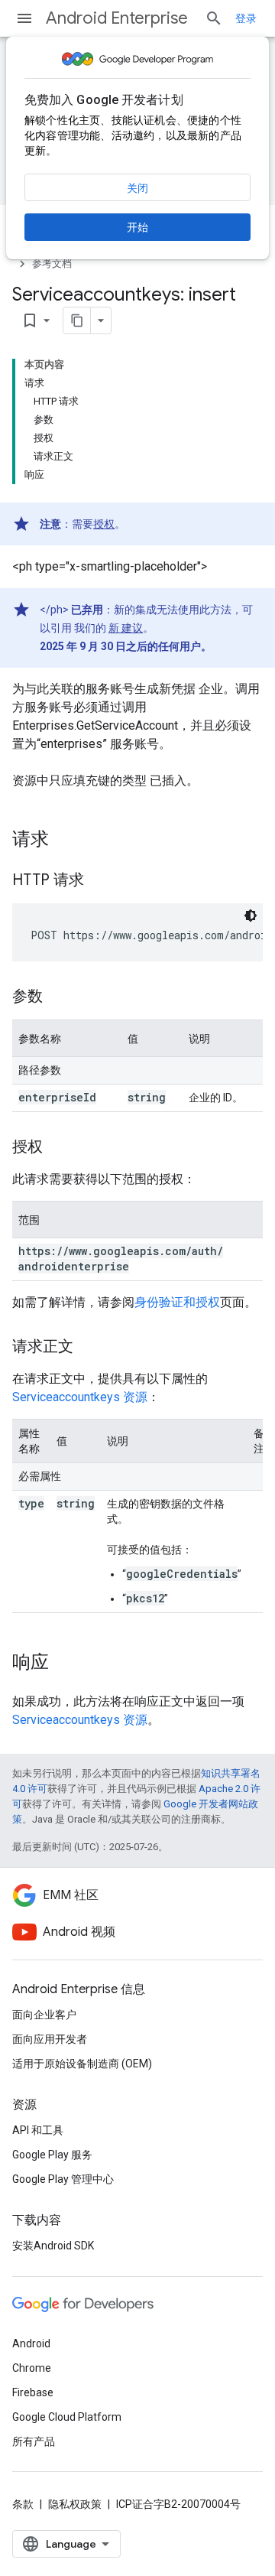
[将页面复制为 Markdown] (77, 320)
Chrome (32, 2368)
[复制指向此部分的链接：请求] (64, 841)
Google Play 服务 (52, 2155)
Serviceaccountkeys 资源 (80, 1397)
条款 (23, 2504)
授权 (104, 524)
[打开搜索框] (214, 18)
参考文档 (52, 263)
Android (31, 2343)
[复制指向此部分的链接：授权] (58, 1148)
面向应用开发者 (50, 2039)
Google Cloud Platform (67, 2417)
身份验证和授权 (177, 1302)
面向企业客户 (44, 2015)
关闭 (137, 188)
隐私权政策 (75, 2504)
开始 (137, 227)
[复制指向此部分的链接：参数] (58, 997)
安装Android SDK (53, 2246)
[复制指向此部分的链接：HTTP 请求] (99, 881)
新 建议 (126, 628)
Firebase (33, 2392)
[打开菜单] (24, 18)
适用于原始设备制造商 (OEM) (82, 2064)
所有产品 (34, 2441)
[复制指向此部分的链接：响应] (64, 1664)
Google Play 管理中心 (63, 2179)
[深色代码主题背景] (251, 916)
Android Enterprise (117, 18)
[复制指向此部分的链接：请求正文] (89, 1348)
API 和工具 (38, 2130)
